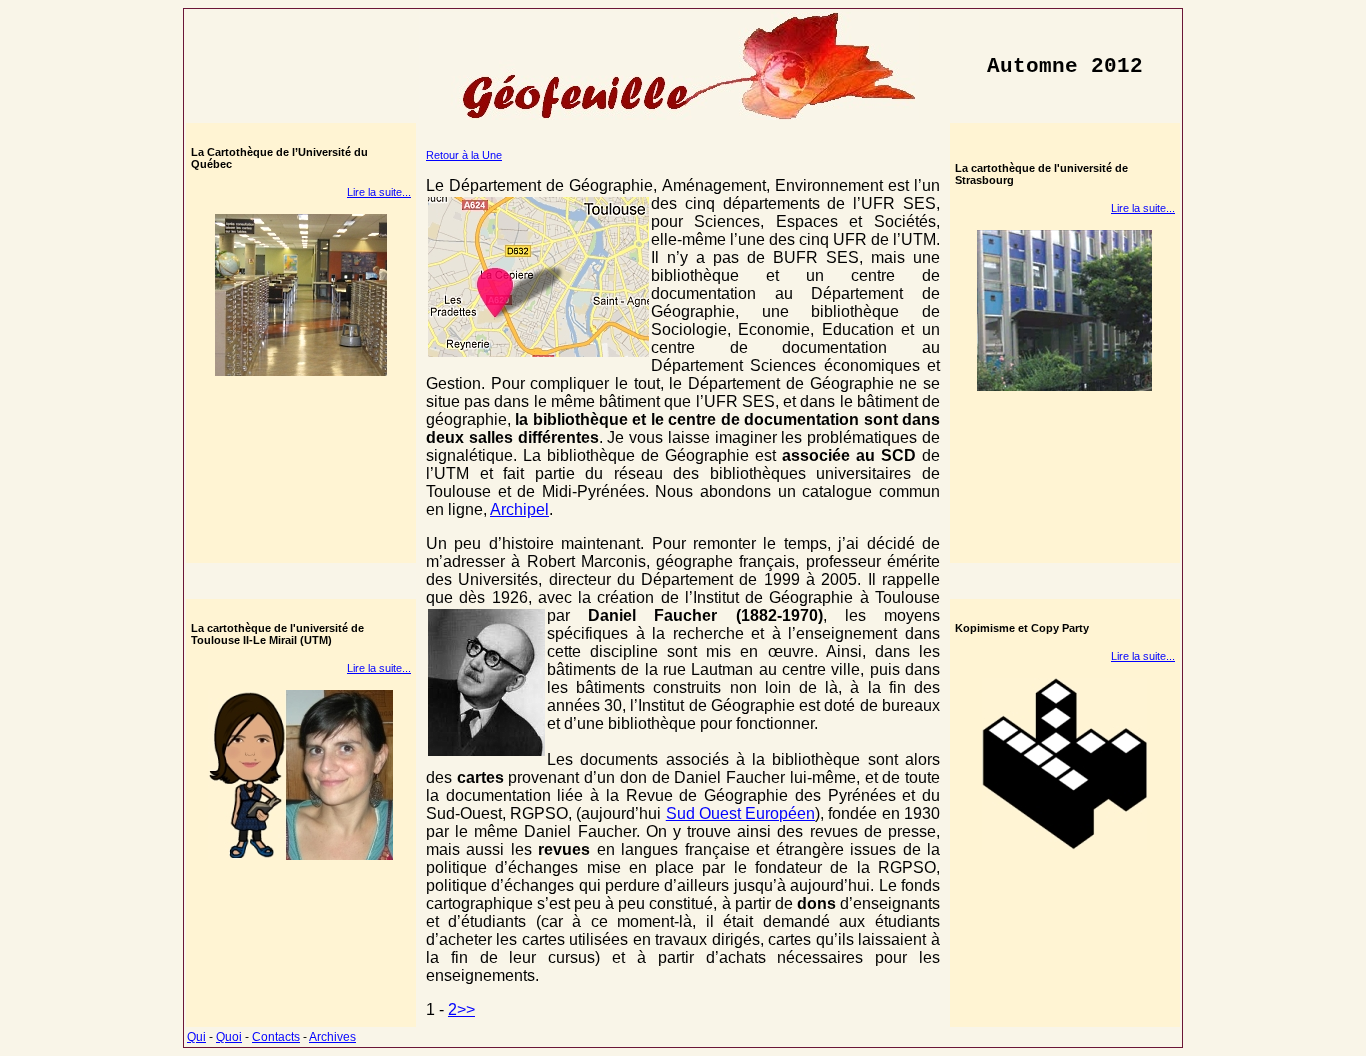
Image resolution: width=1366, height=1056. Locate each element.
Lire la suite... (379, 192)
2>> (461, 1009)
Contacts (276, 1037)
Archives (332, 1037)
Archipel (519, 509)
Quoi (229, 1037)
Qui (196, 1037)
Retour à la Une (464, 155)
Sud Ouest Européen (741, 813)
